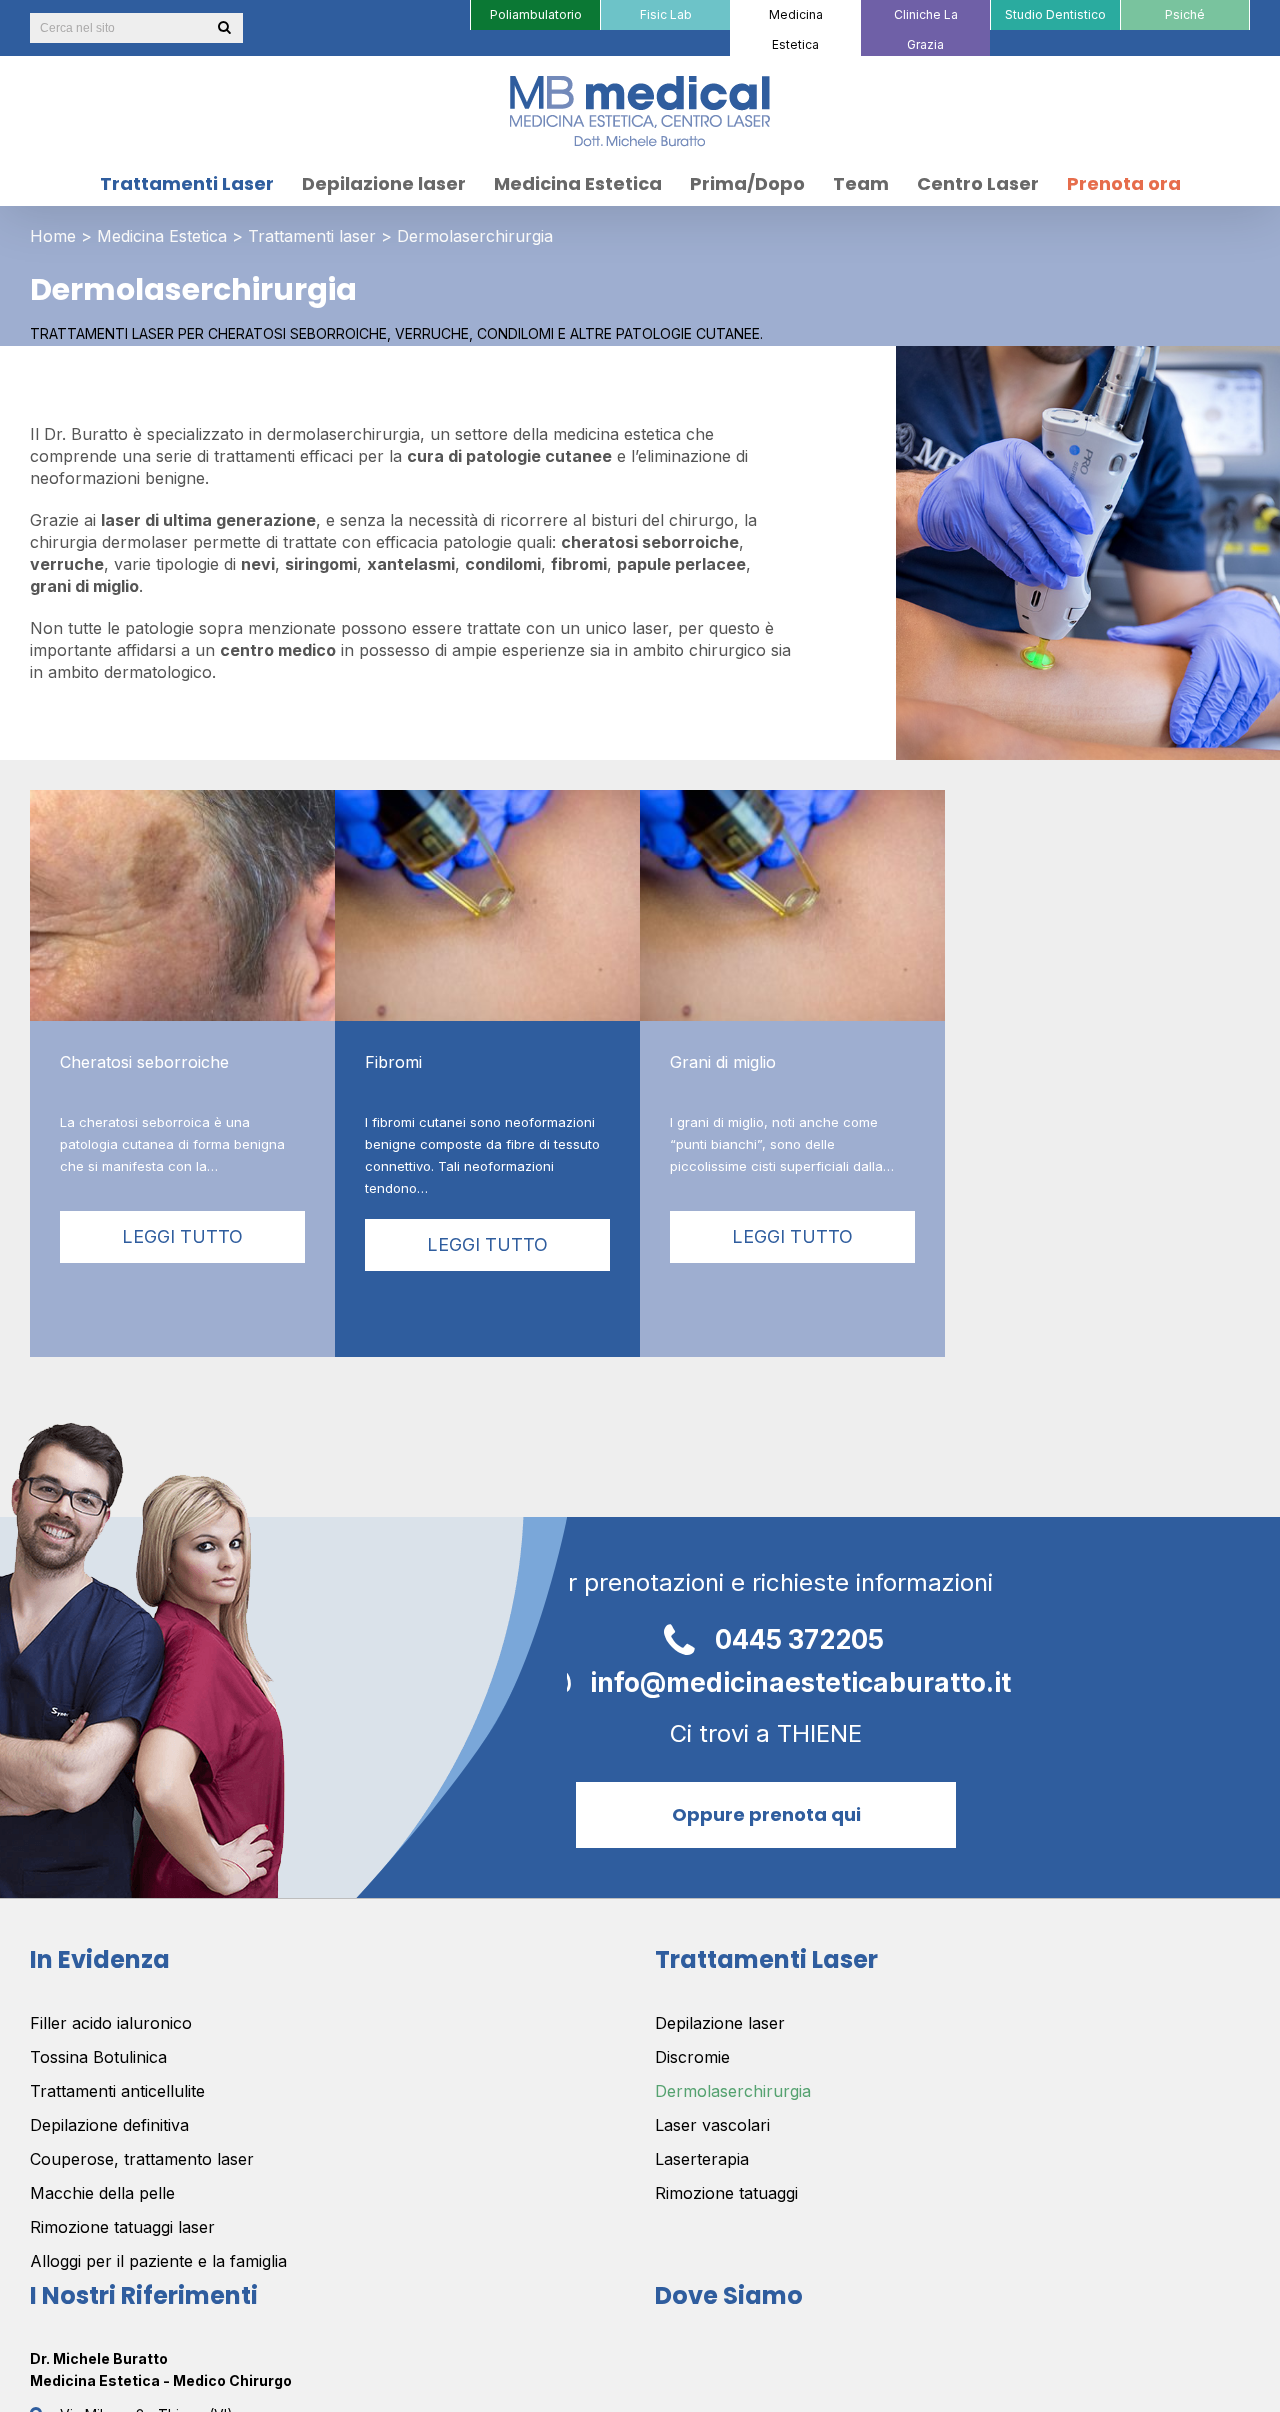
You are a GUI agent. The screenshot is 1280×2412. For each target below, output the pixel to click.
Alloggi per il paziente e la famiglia (158, 2261)
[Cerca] (224, 28)
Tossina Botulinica (98, 2057)
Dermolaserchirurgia (733, 2091)
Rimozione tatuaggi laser (122, 2227)
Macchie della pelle (102, 2193)
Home (53, 236)
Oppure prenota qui (766, 1814)
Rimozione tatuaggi (726, 2193)
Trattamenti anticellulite (117, 2091)
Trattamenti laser (312, 236)
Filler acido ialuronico (111, 2023)
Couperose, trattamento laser (142, 2159)
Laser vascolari (712, 2125)
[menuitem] (535, 15)
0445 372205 (799, 1638)
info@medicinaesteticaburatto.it (800, 1681)
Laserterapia (702, 2159)
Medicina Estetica (162, 236)
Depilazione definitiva (109, 2125)
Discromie (692, 2057)
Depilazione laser (720, 2023)
